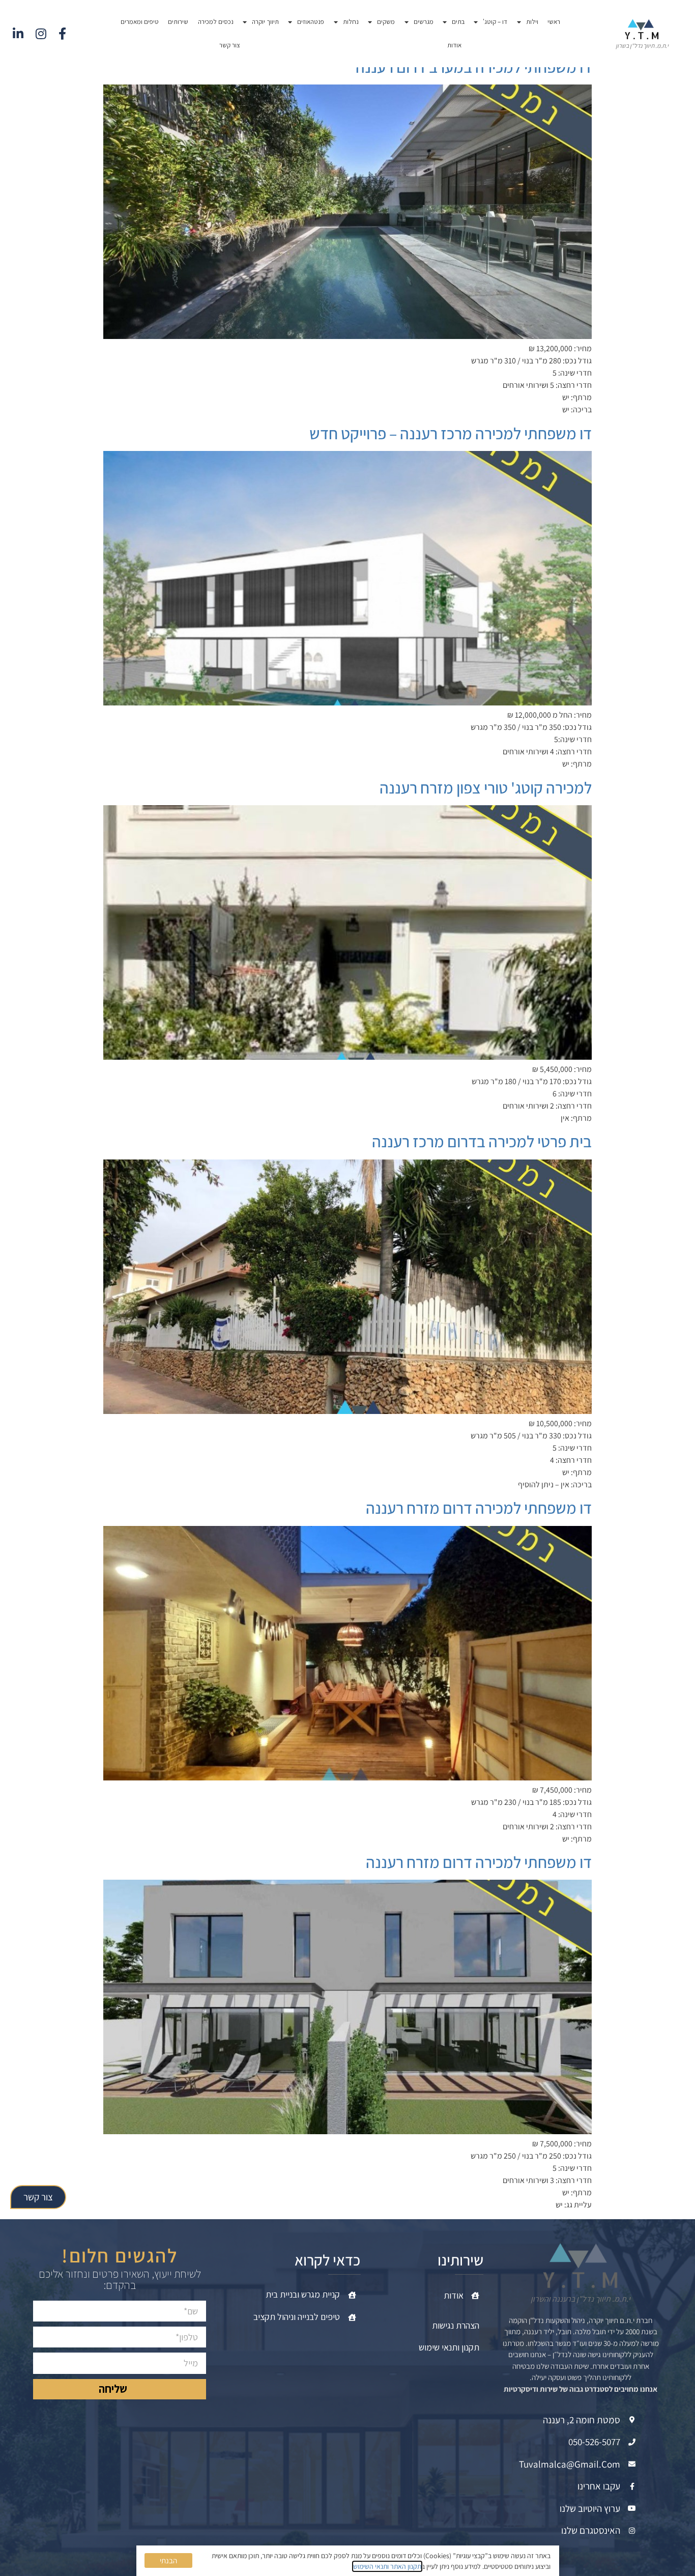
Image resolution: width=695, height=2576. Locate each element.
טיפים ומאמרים (140, 22)
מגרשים (424, 22)
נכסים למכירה (216, 22)
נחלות (351, 22)
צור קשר (230, 45)
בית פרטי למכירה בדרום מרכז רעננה (482, 1141)
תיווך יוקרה (265, 22)
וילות (532, 22)
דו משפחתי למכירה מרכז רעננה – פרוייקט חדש (451, 433)
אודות (454, 45)
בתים (458, 22)
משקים (386, 22)
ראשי (554, 22)
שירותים (178, 22)
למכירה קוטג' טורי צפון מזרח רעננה (486, 787)
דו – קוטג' (495, 22)
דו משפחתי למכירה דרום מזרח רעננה (479, 1508)
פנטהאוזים (311, 22)
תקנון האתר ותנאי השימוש (387, 2566)
